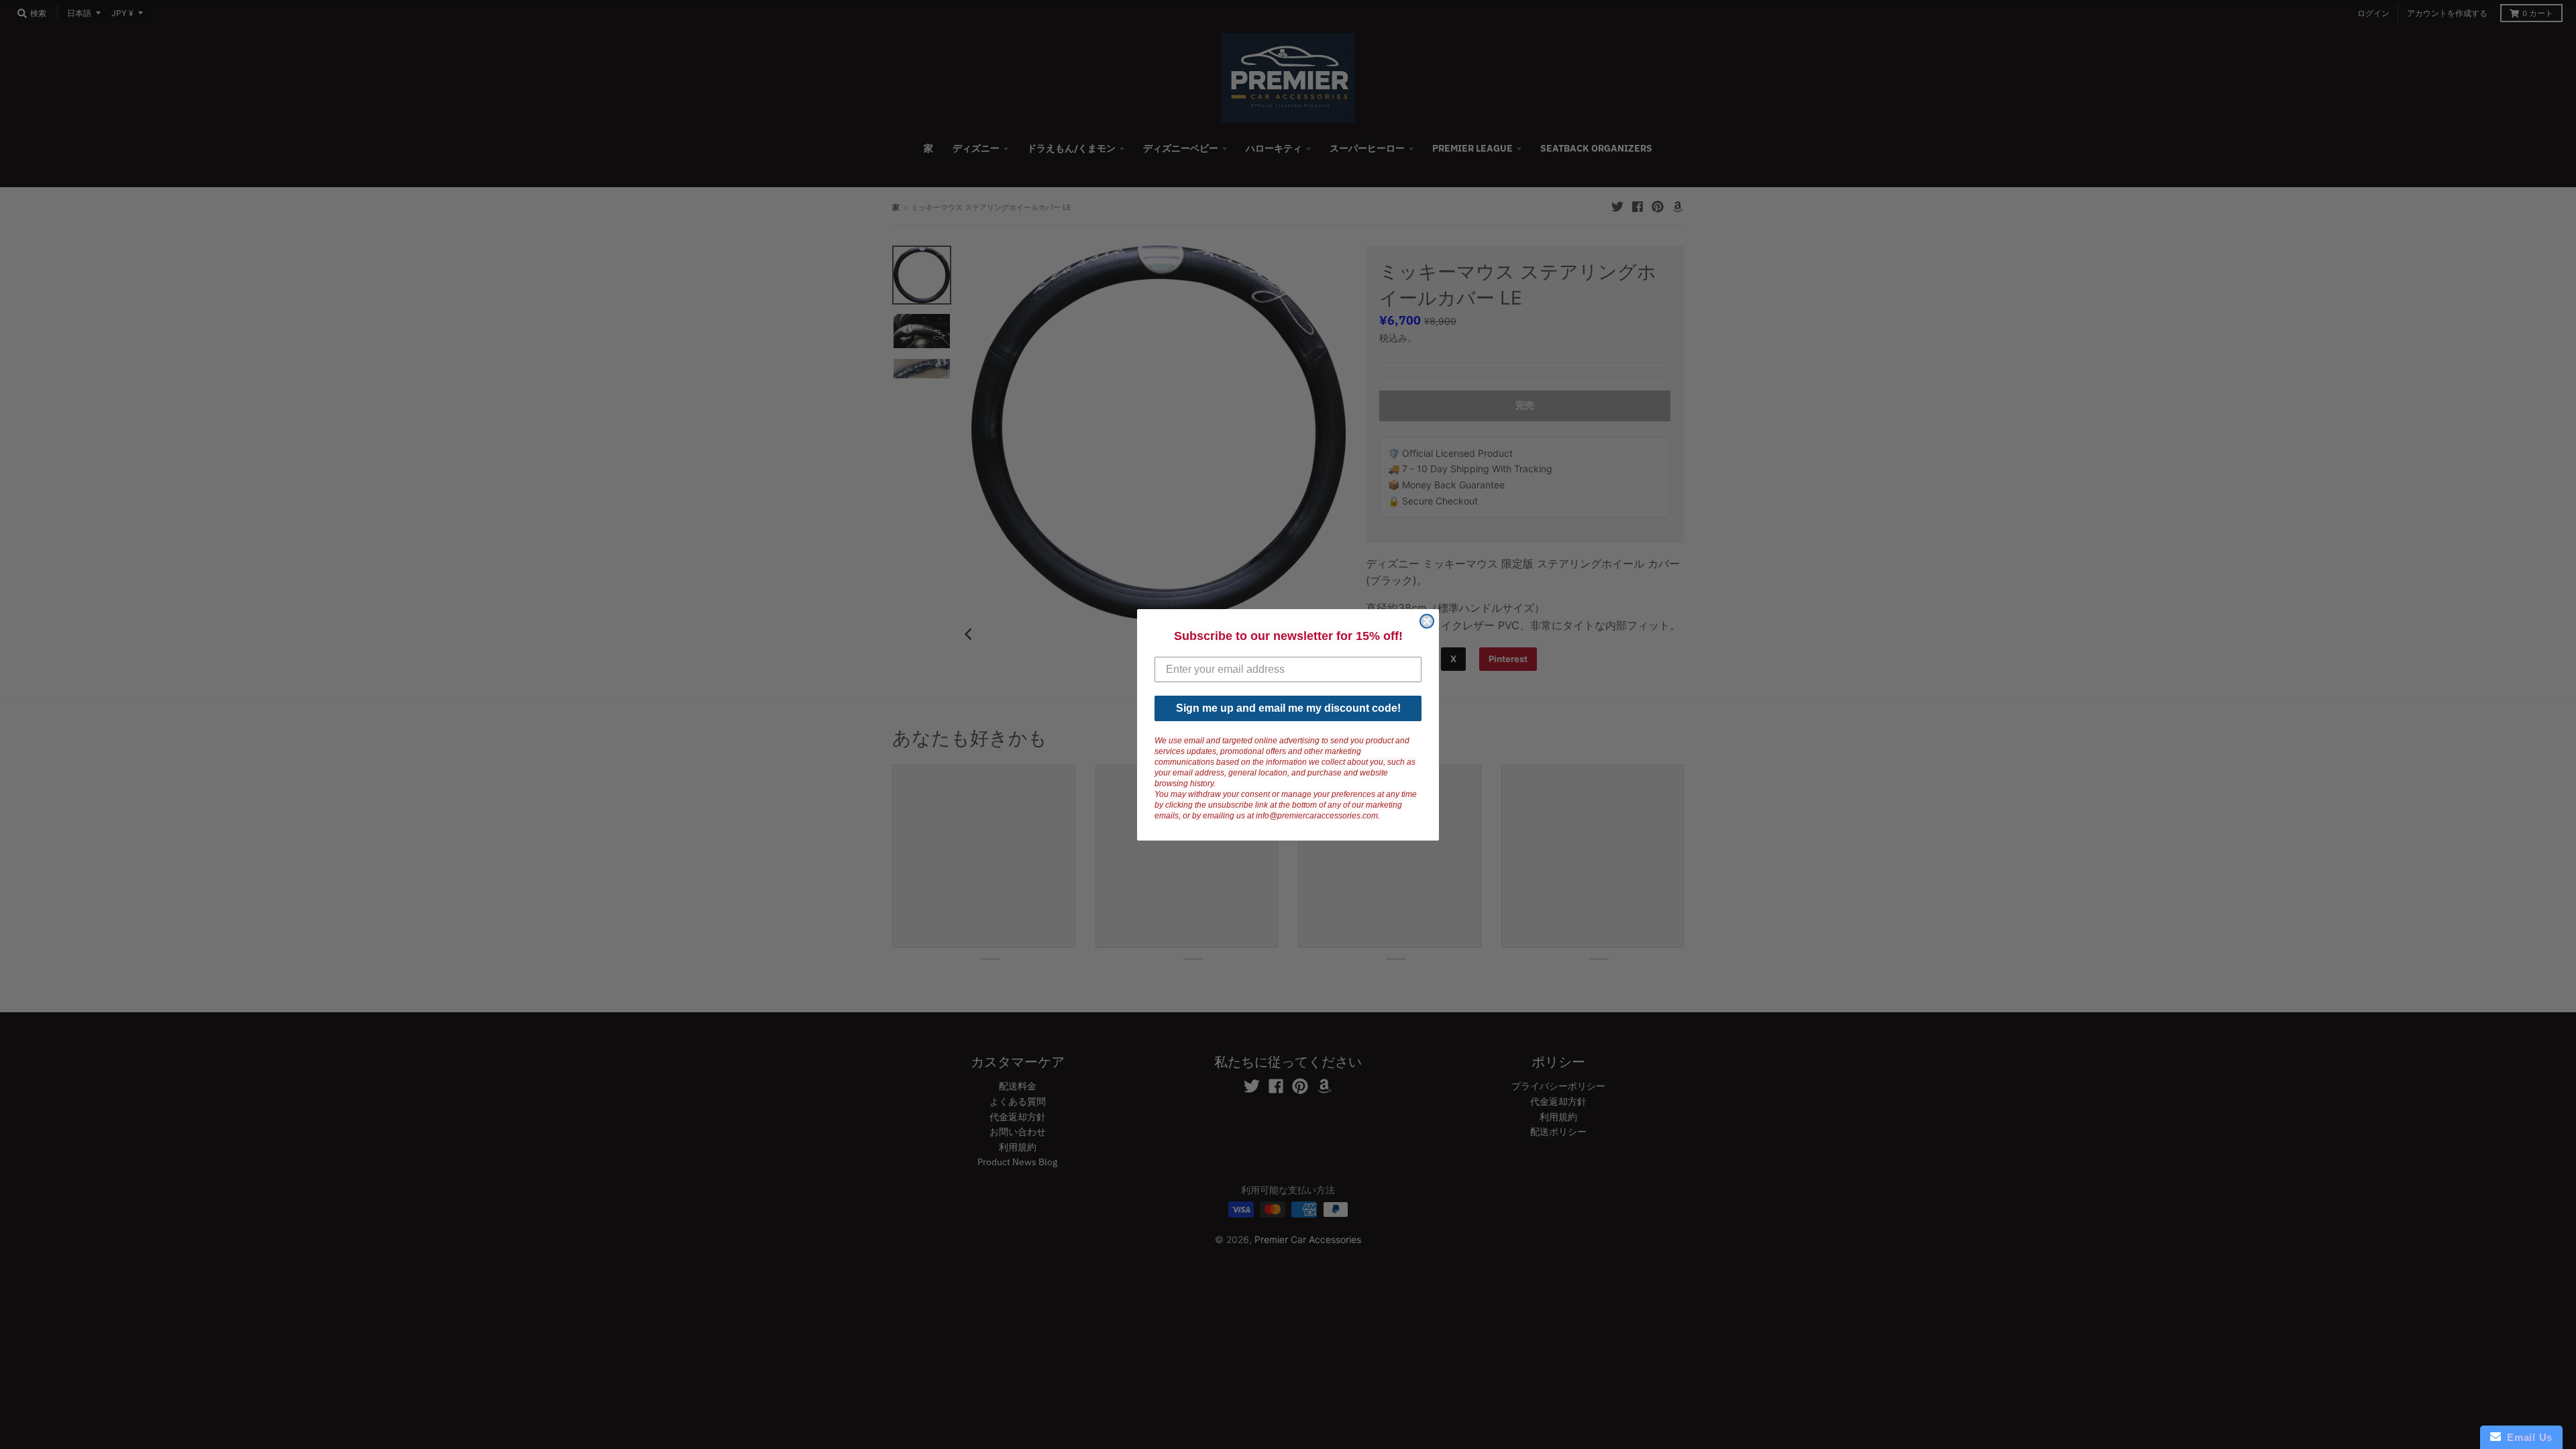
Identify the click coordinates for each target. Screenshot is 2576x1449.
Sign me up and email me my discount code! (1288, 708)
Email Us (2527, 1437)
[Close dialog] (1427, 621)
